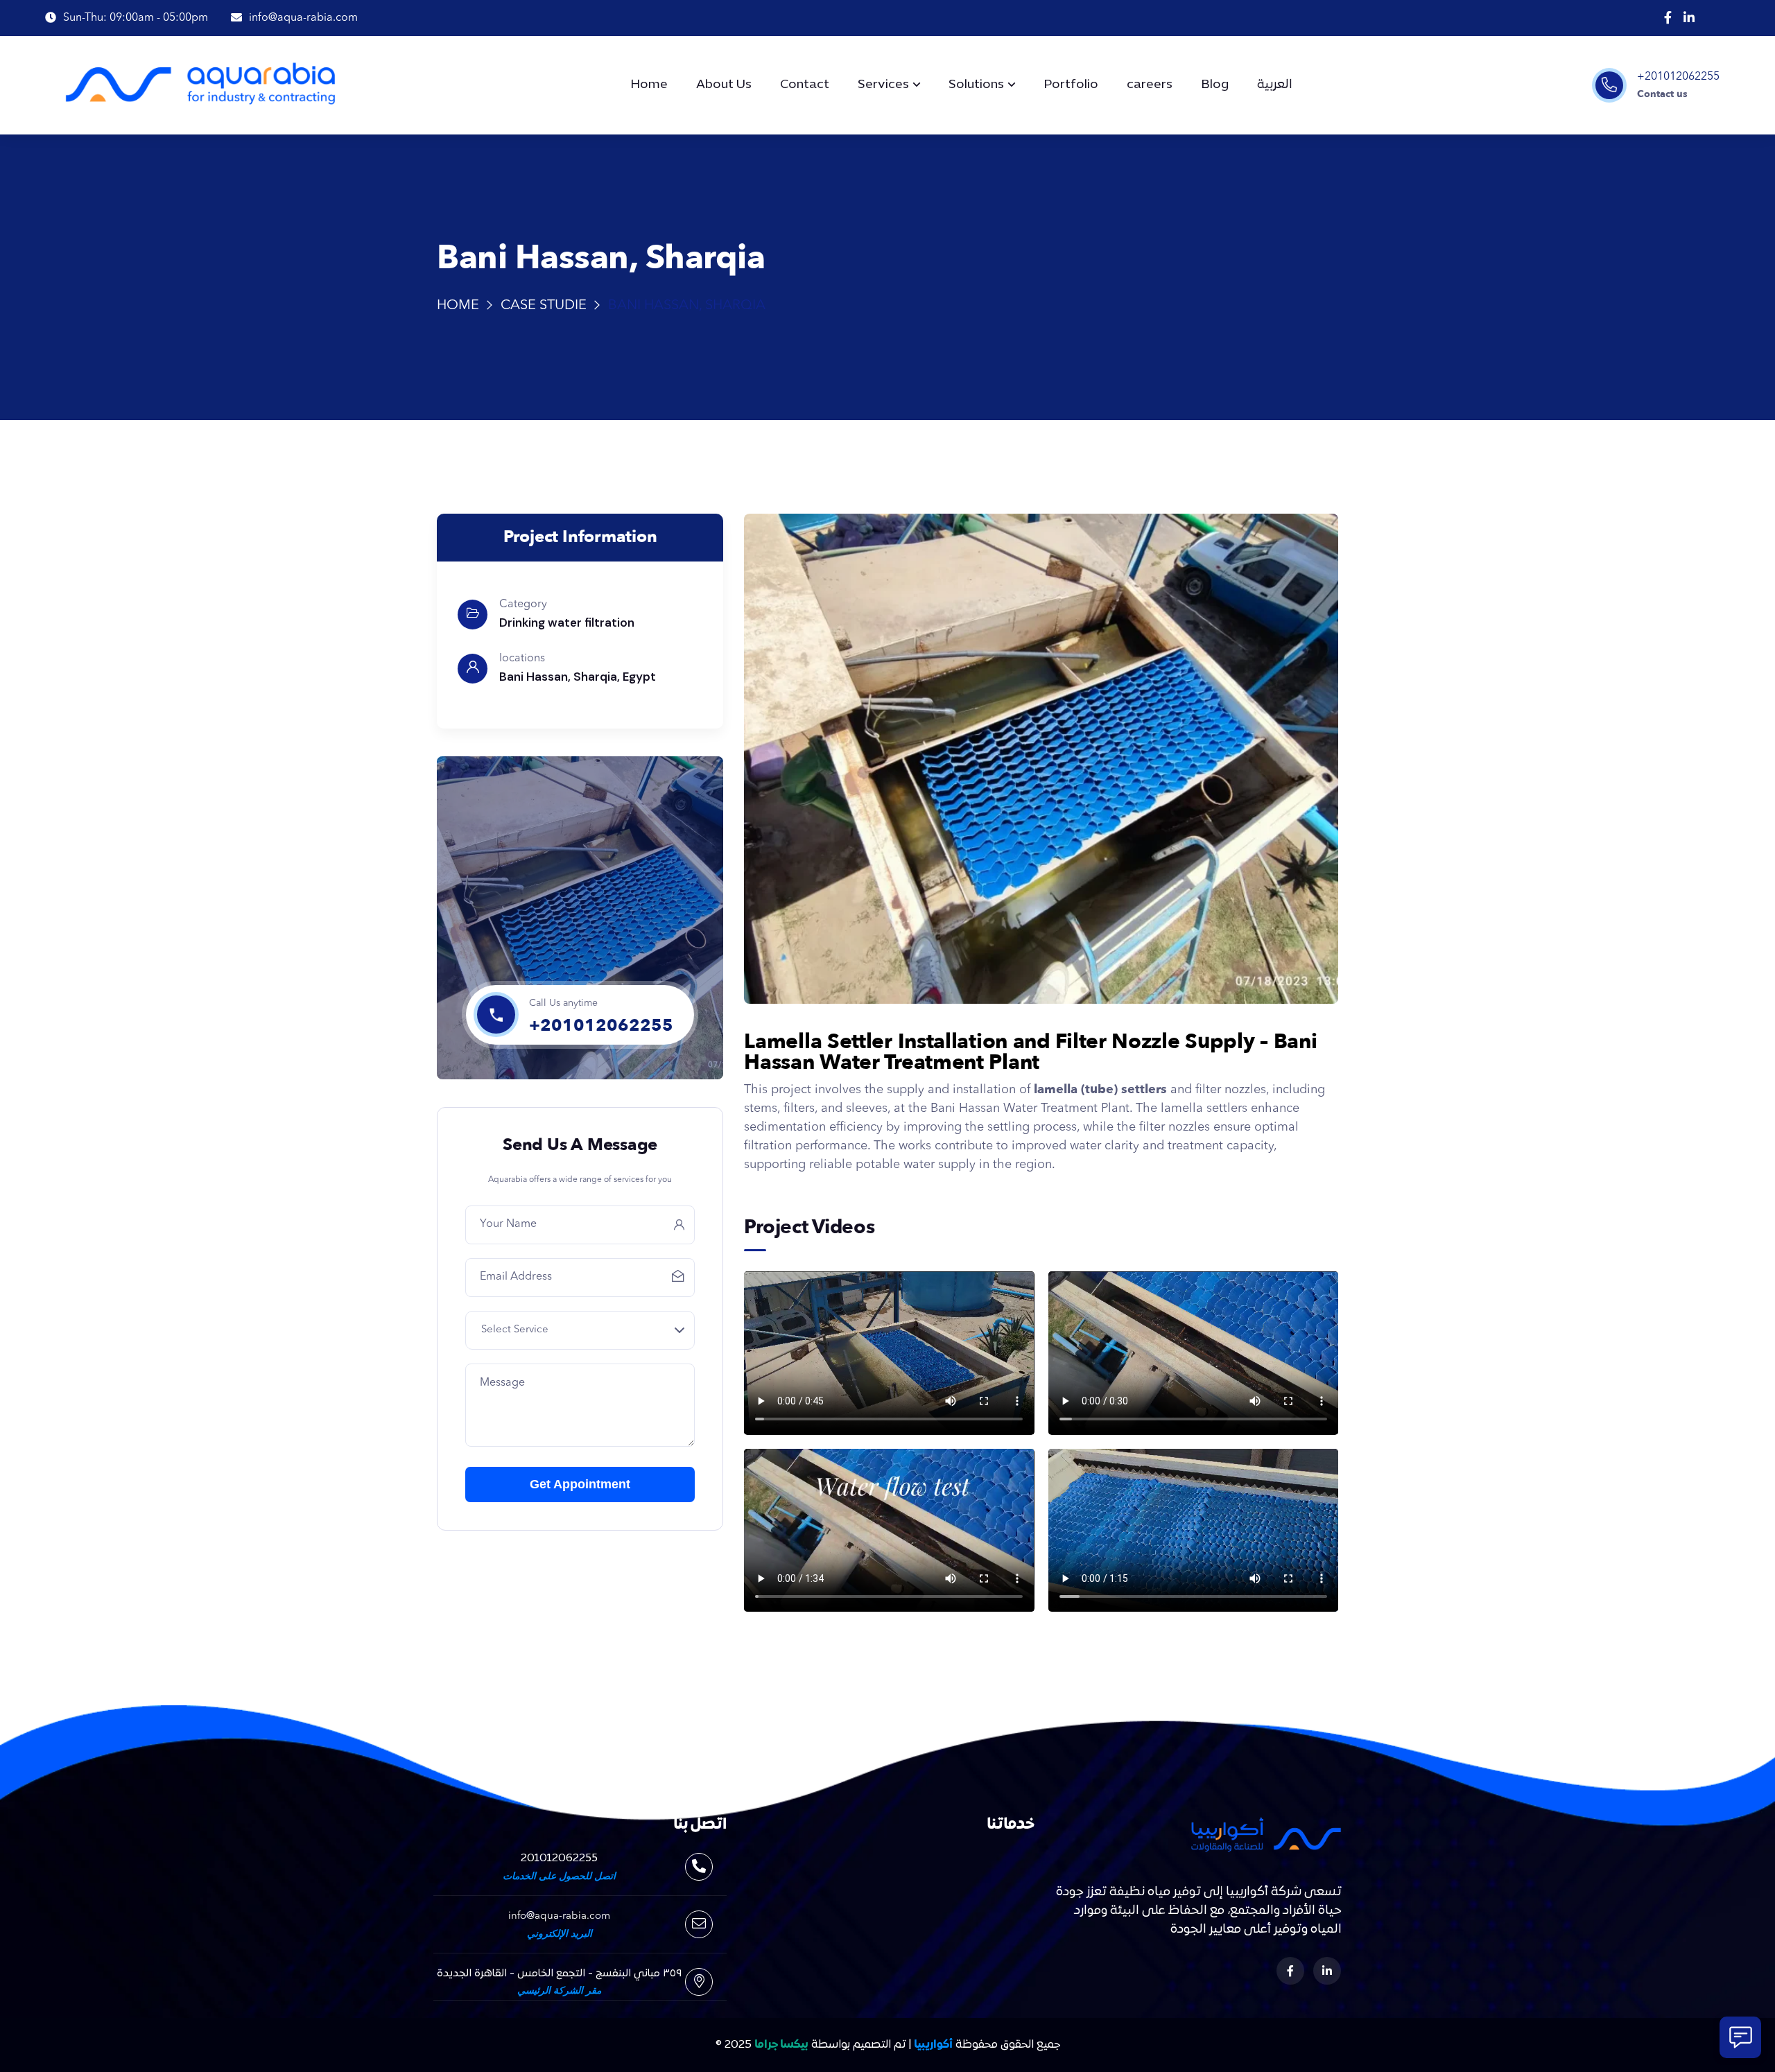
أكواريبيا (933, 2045)
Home (458, 306)
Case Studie (544, 306)
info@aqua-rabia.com (559, 1916)
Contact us (1662, 94)
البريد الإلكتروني (560, 1934)
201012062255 (559, 1858)
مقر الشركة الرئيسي (559, 1991)
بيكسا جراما (781, 2045)
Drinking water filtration (567, 623)
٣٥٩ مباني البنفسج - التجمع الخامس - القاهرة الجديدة (559, 1974)
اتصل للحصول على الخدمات (559, 1877)
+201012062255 (1678, 77)
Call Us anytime (563, 1003)
